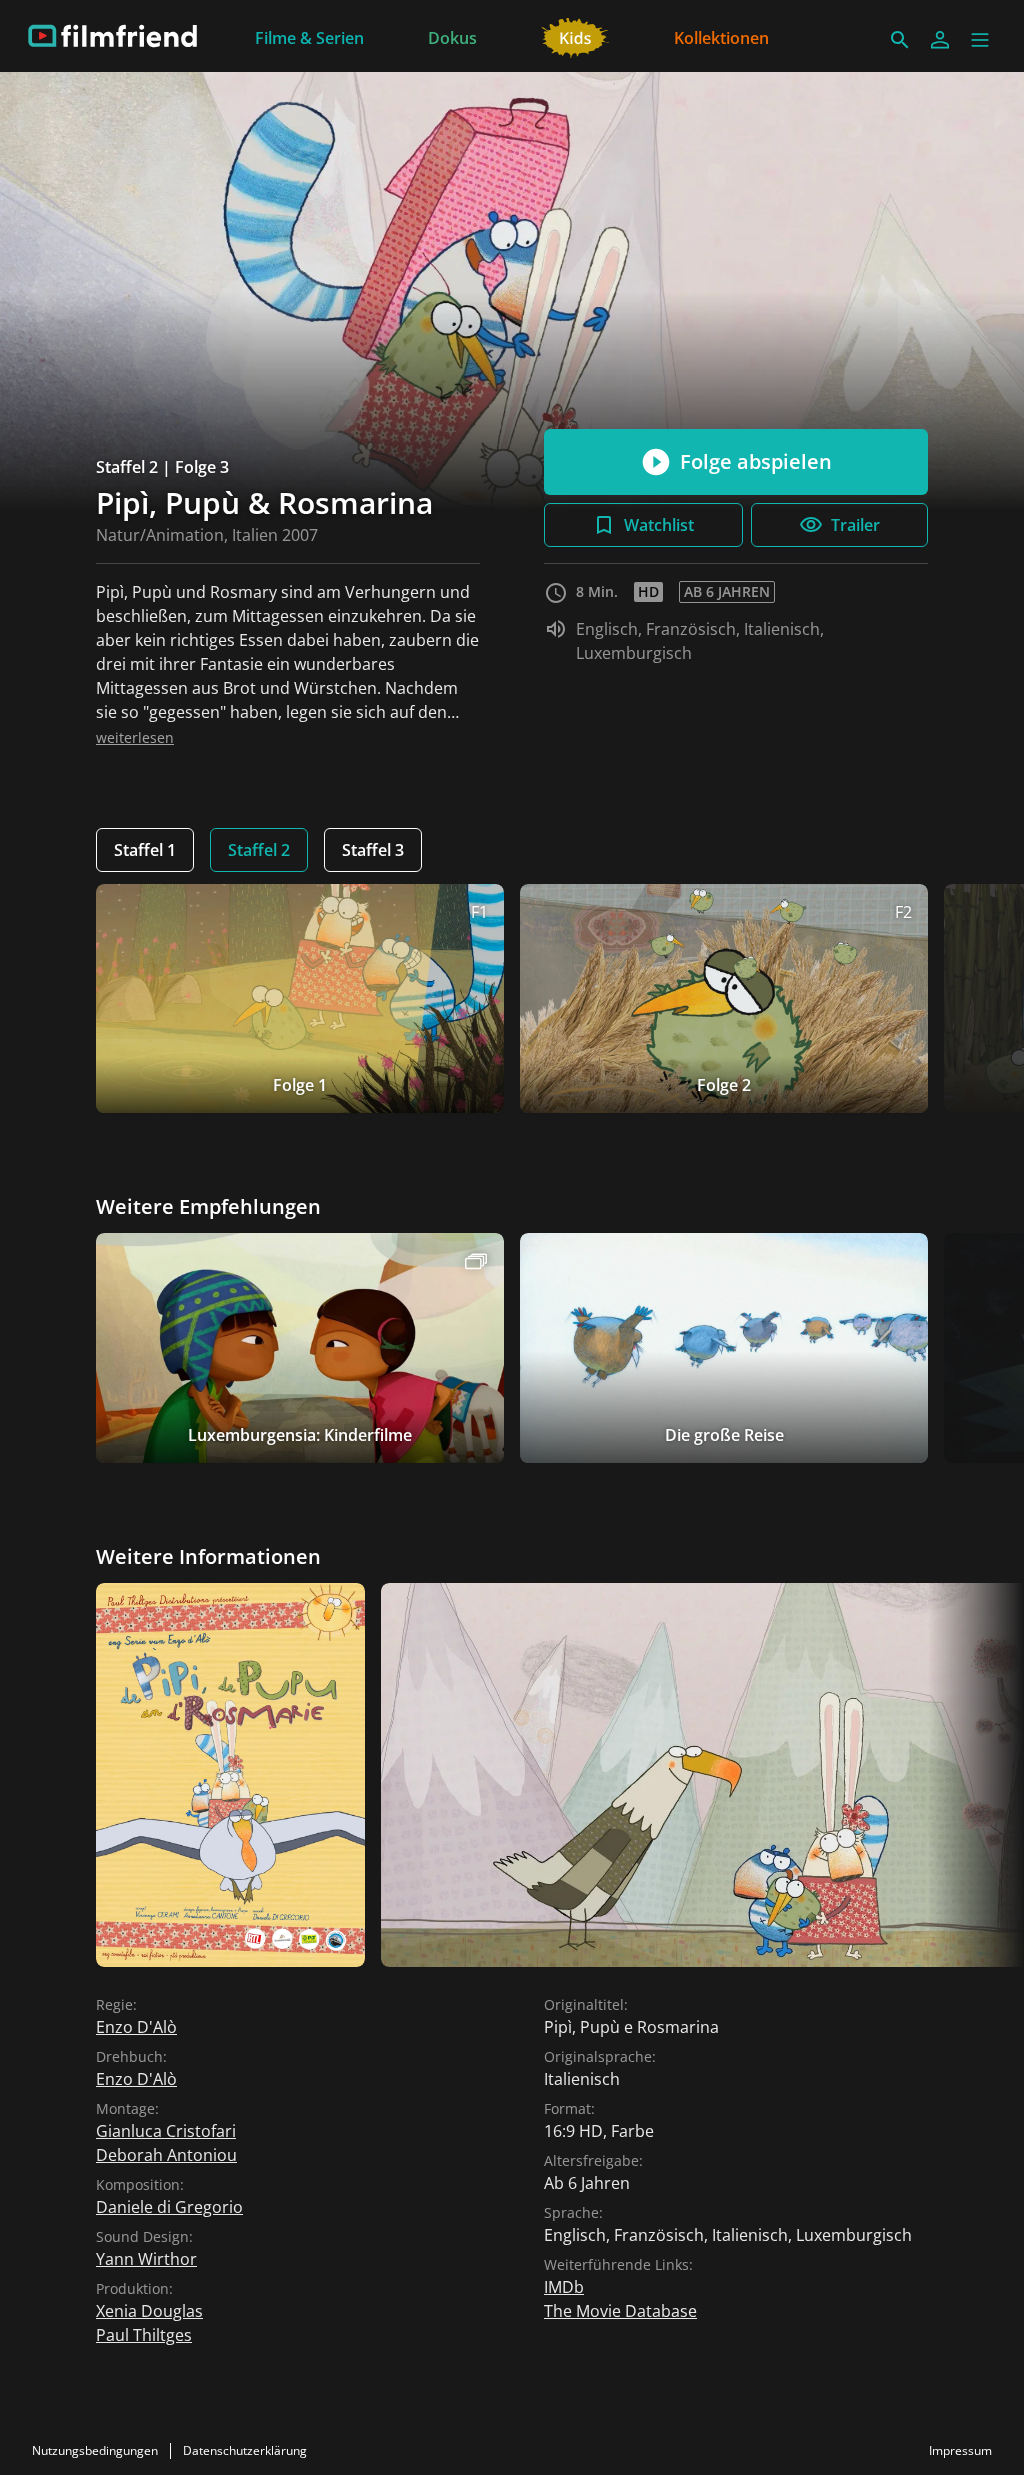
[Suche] (900, 40)
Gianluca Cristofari (166, 2131)
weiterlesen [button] (135, 737)
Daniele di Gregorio (169, 2207)
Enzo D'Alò (136, 2027)
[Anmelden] (940, 40)
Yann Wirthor (146, 2259)
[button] (980, 40)
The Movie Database (620, 2311)
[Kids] (575, 36)
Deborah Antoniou (166, 2155)
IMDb (564, 2287)
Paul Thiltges (144, 2335)
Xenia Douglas (149, 2311)
